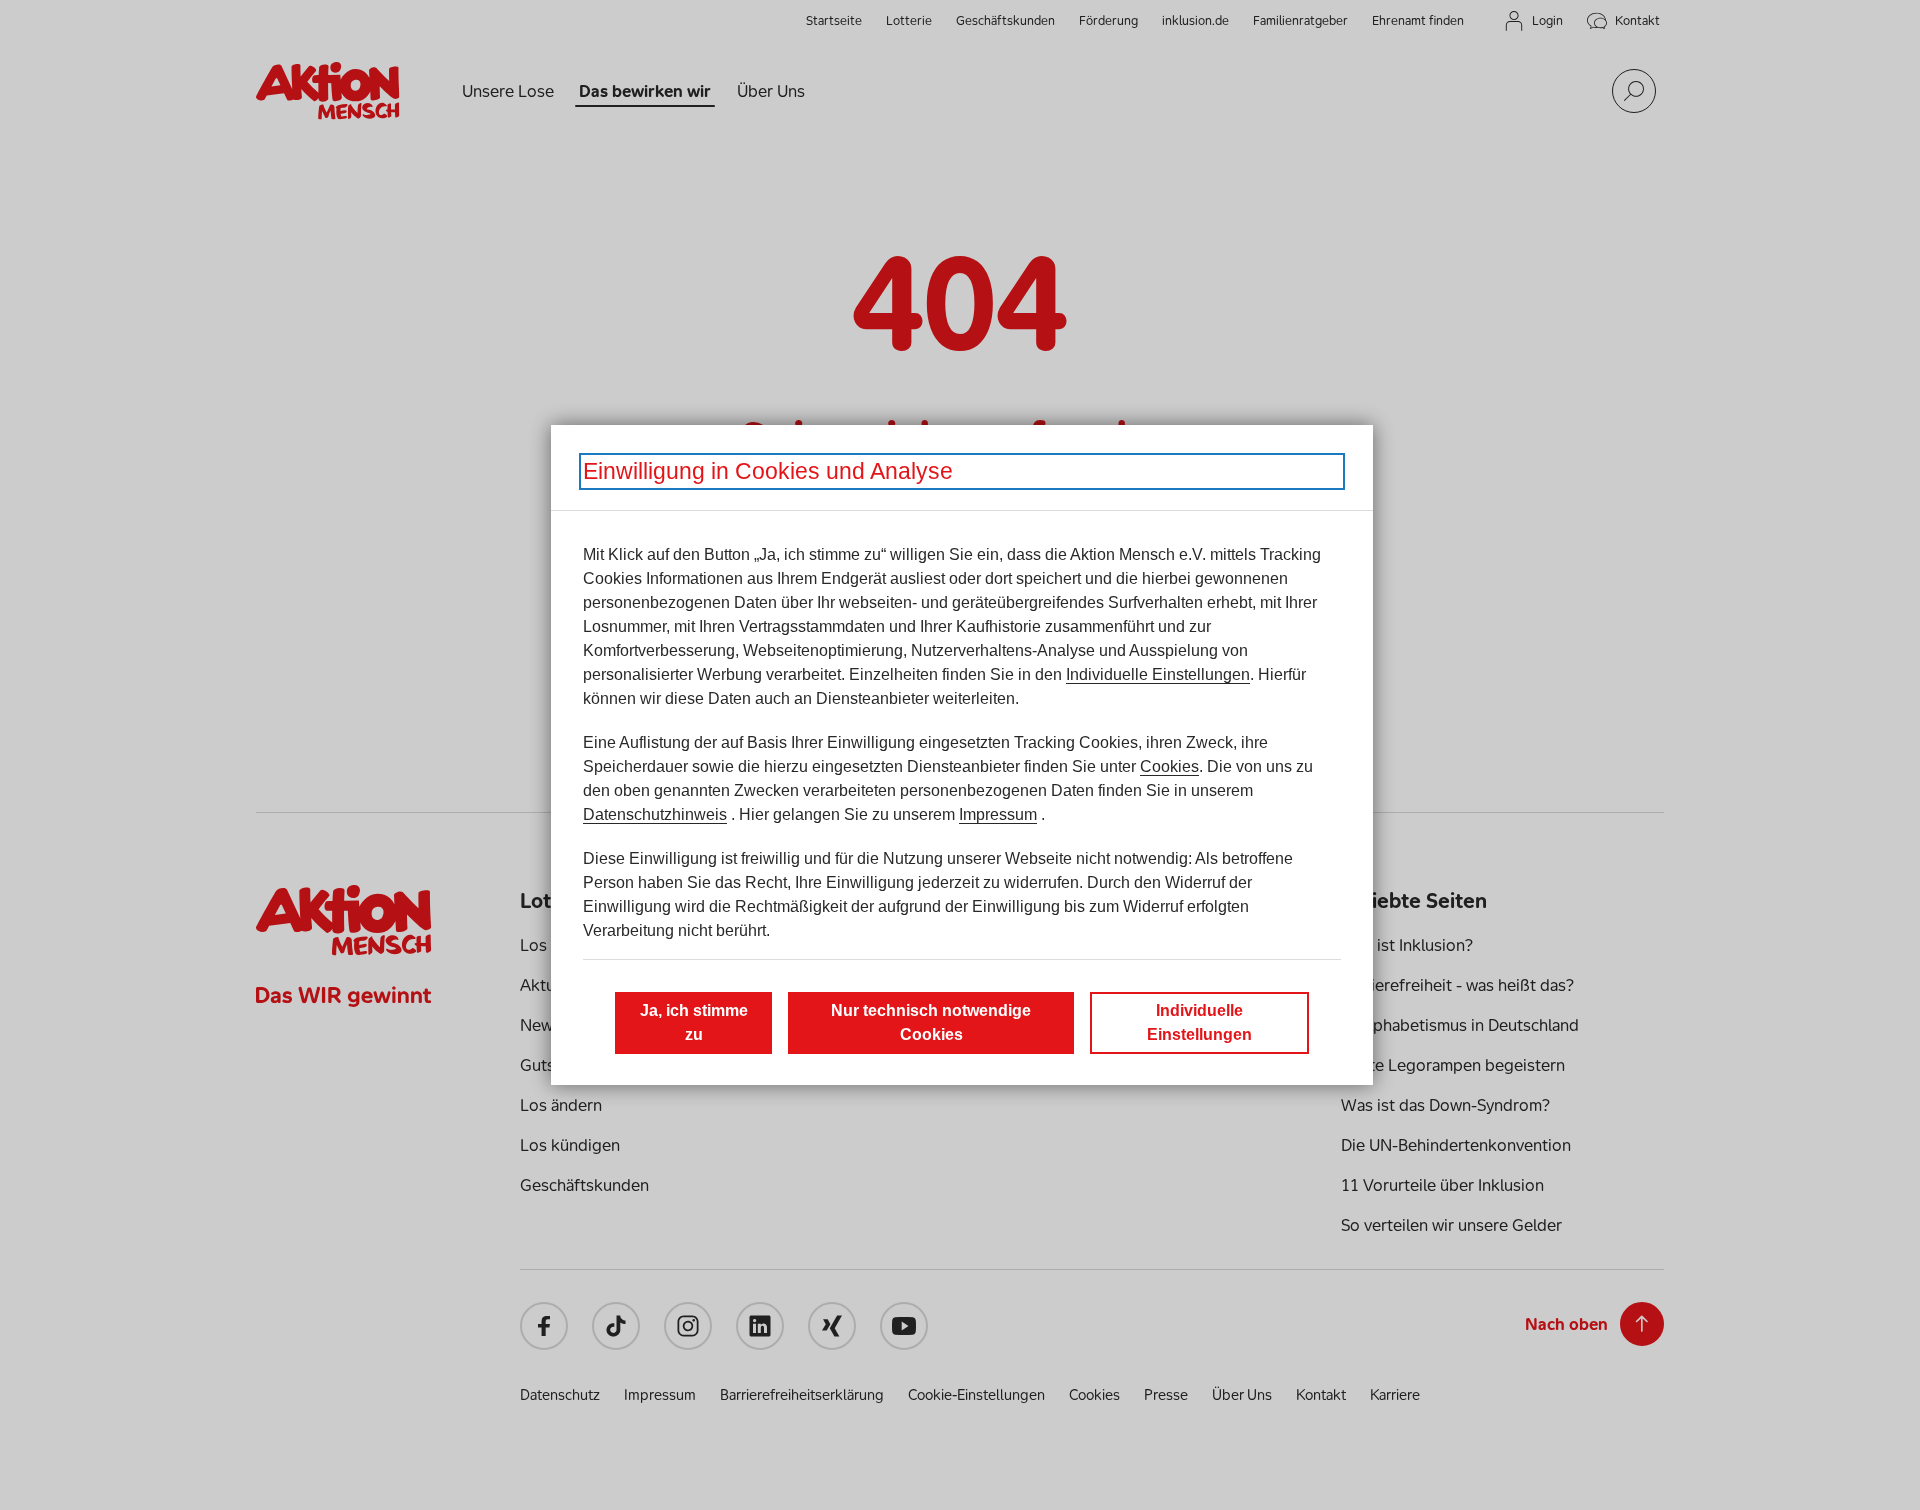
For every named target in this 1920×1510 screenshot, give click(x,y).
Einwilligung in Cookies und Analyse (768, 471)
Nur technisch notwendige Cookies (931, 1022)
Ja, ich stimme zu (694, 1022)
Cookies (1169, 766)
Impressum (998, 814)
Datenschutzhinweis (655, 814)
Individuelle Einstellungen (1158, 674)
